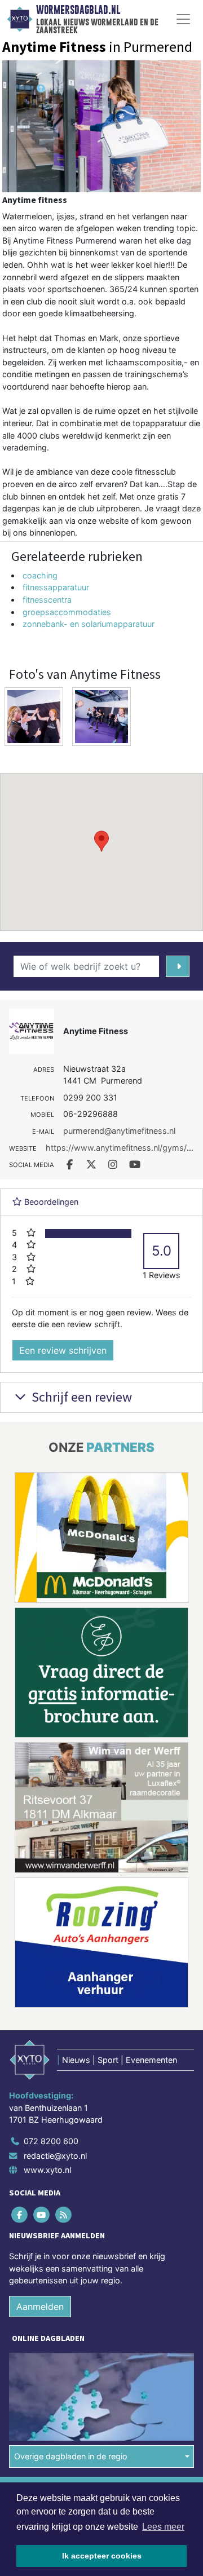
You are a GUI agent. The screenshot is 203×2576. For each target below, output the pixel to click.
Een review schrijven (63, 1350)
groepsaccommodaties (67, 612)
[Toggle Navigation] (183, 19)
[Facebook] (20, 2215)
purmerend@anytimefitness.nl (119, 1131)
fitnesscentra (47, 600)
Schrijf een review (80, 1397)
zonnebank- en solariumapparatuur (89, 624)
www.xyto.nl (47, 2170)
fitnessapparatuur (56, 587)
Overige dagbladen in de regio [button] (71, 2457)
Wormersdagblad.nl (78, 10)
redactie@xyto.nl (55, 2156)
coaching (40, 575)
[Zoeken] (178, 966)
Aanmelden (40, 2307)
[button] (101, 841)
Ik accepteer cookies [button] (102, 2556)
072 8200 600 (51, 2141)
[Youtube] (42, 2215)
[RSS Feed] (64, 2215)
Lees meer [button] (163, 2527)
